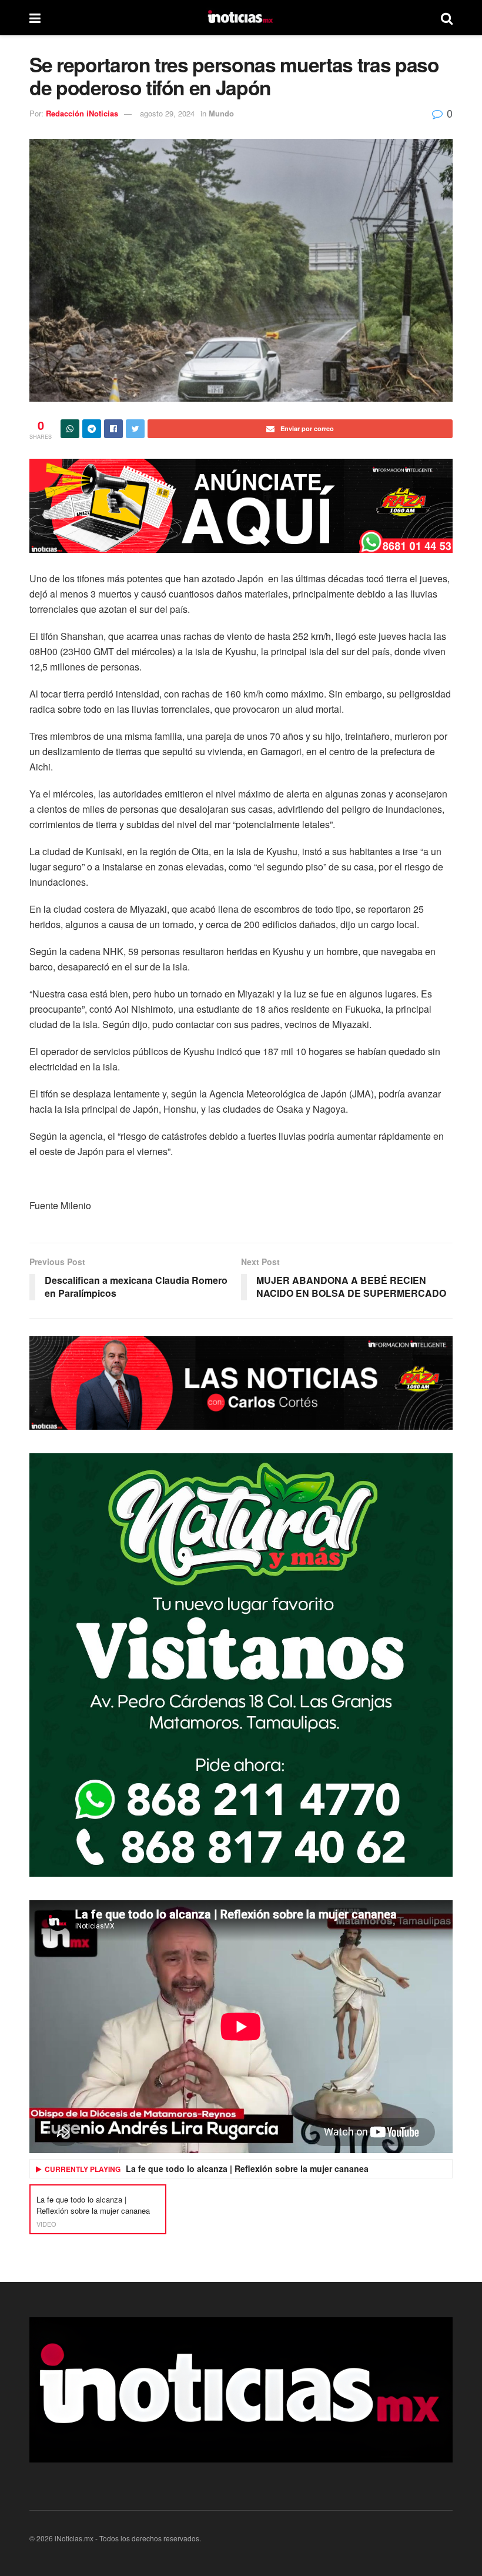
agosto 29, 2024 (167, 113)
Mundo (221, 113)
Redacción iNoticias (82, 113)
